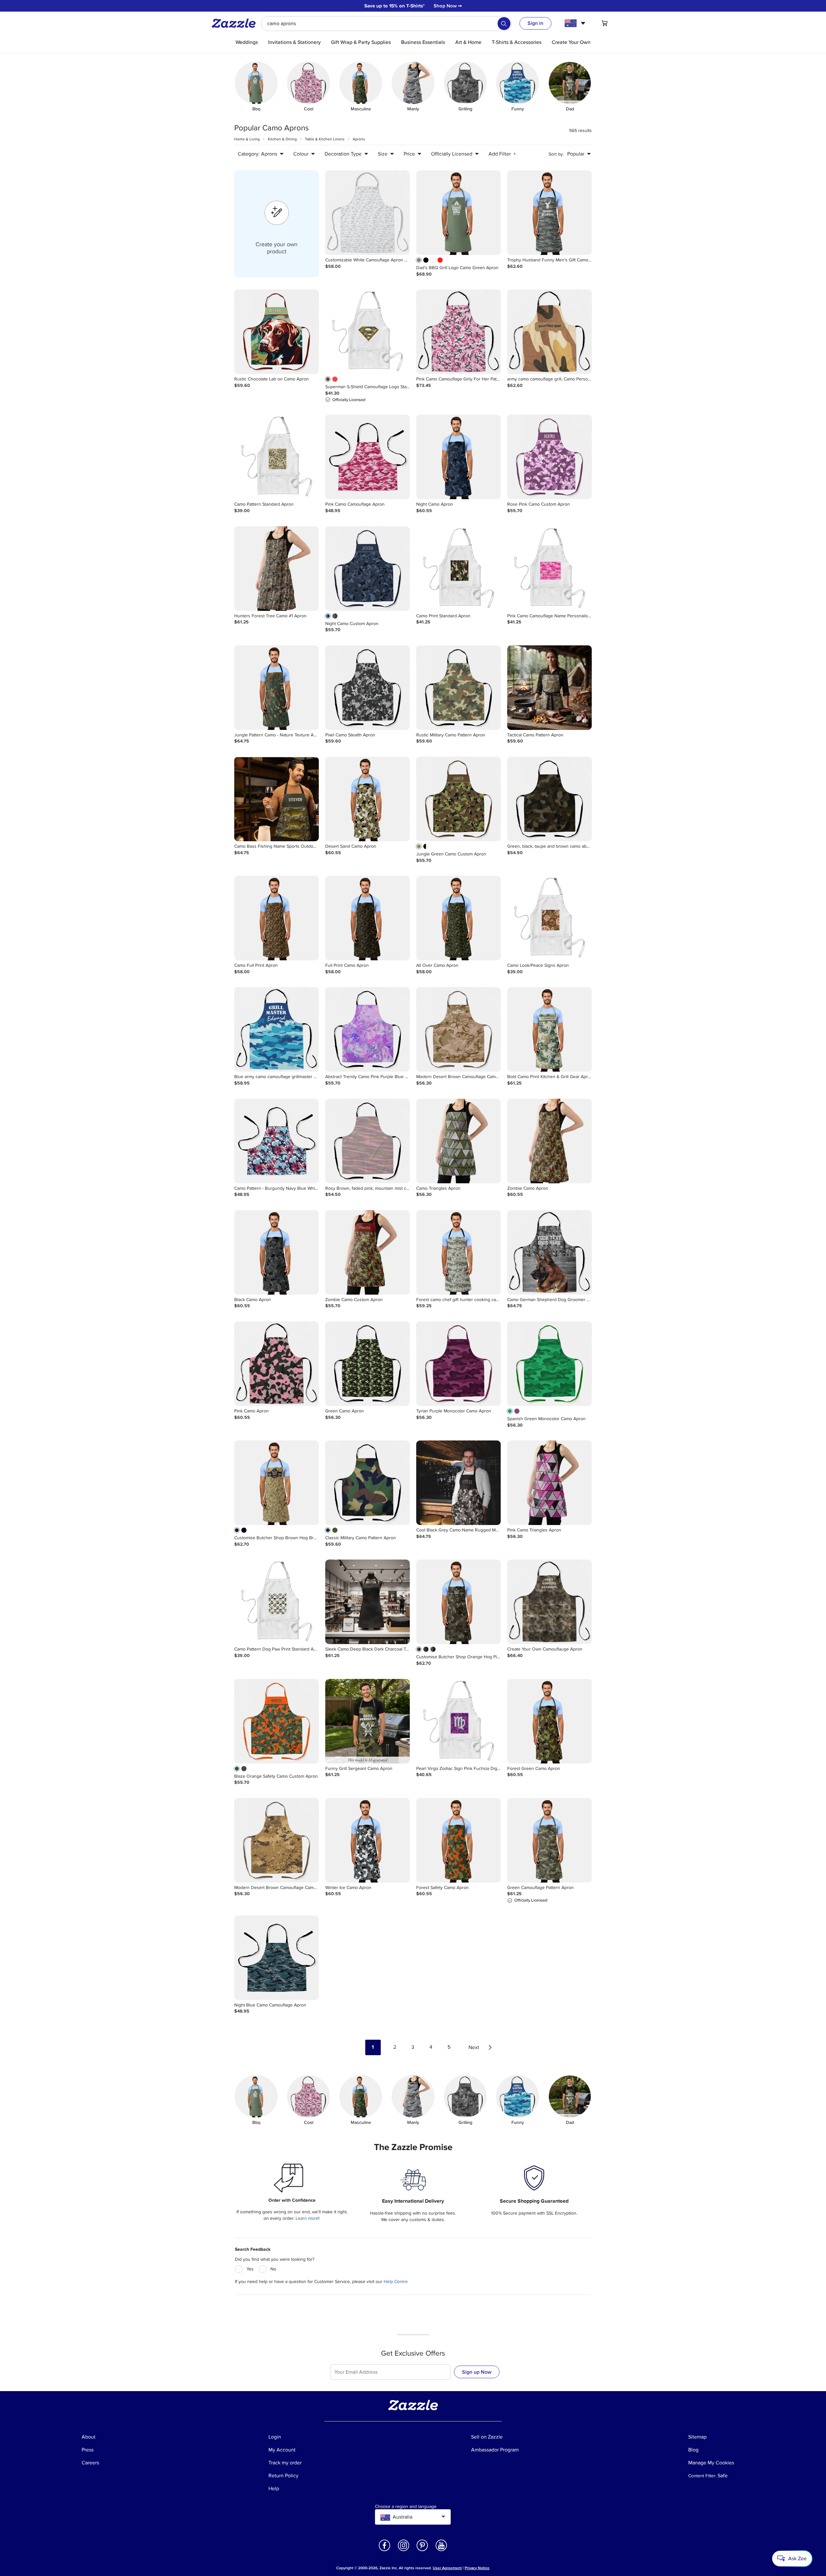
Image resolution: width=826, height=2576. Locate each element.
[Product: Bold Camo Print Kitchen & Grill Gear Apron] (549, 1029)
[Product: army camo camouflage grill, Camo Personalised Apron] (549, 332)
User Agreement (447, 2568)
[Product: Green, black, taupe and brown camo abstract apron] (549, 799)
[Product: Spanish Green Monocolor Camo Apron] (549, 1364)
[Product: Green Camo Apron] (368, 1364)
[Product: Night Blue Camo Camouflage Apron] (277, 1958)
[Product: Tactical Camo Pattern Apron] (549, 688)
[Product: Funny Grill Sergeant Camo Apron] (368, 1721)
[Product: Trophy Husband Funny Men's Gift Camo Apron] (549, 213)
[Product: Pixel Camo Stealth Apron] (368, 688)
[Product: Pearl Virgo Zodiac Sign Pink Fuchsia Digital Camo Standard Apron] (458, 1721)
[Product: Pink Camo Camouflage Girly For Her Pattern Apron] (458, 332)
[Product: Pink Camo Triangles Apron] (549, 1483)
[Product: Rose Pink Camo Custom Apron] (549, 457)
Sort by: (556, 154)
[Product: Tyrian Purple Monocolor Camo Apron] (458, 1364)
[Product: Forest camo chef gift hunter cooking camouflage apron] (458, 1252)
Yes (250, 2269)
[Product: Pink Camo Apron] (277, 1364)
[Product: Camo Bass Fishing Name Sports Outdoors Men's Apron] (277, 799)
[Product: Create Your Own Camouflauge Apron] (549, 1602)
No (273, 2269)
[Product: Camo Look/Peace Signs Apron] (549, 918)
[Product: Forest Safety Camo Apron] (458, 1840)
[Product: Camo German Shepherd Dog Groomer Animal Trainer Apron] (549, 1252)
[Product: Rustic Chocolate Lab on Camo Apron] (277, 332)
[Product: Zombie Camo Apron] (549, 1141)
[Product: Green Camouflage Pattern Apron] (549, 1840)
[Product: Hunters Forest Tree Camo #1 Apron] (277, 569)
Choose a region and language (406, 2507)
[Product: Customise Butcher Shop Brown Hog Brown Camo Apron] (277, 1483)
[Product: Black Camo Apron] (277, 1252)
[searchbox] (386, 24)
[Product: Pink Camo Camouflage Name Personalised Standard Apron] (549, 569)
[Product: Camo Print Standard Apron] (458, 569)
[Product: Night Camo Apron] (458, 457)
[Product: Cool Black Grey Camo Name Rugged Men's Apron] (458, 1483)
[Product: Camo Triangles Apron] (458, 1141)
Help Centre (396, 2282)
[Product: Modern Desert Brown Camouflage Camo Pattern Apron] (458, 1029)
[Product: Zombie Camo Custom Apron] (368, 1252)
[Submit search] (504, 24)
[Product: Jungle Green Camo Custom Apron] (458, 799)
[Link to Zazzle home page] (236, 23)
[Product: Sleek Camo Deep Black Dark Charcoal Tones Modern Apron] (368, 1602)
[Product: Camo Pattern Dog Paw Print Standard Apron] (277, 1602)
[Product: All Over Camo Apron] (458, 918)
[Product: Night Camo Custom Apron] (368, 569)
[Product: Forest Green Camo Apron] (549, 1721)
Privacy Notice (477, 2568)
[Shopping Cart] (605, 23)
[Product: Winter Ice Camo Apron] (368, 1840)
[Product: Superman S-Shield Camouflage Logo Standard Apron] (368, 332)
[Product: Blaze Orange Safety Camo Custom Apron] (277, 1721)
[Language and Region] (576, 23)
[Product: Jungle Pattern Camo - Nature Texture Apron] (277, 688)
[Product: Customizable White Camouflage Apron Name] (368, 213)
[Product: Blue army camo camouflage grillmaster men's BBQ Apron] (277, 1029)
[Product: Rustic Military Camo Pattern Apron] (458, 688)
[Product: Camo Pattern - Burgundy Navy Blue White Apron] (277, 1141)
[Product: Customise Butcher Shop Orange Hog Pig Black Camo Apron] (458, 1602)
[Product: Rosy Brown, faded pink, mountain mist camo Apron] (368, 1141)
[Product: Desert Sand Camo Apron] (368, 799)
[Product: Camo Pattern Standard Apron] (277, 457)
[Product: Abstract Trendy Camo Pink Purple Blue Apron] (368, 1029)
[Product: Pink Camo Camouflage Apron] (368, 457)
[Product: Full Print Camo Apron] (368, 918)
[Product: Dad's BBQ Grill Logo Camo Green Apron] (458, 213)
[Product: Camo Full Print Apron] (277, 918)
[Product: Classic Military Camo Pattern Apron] (368, 1483)
